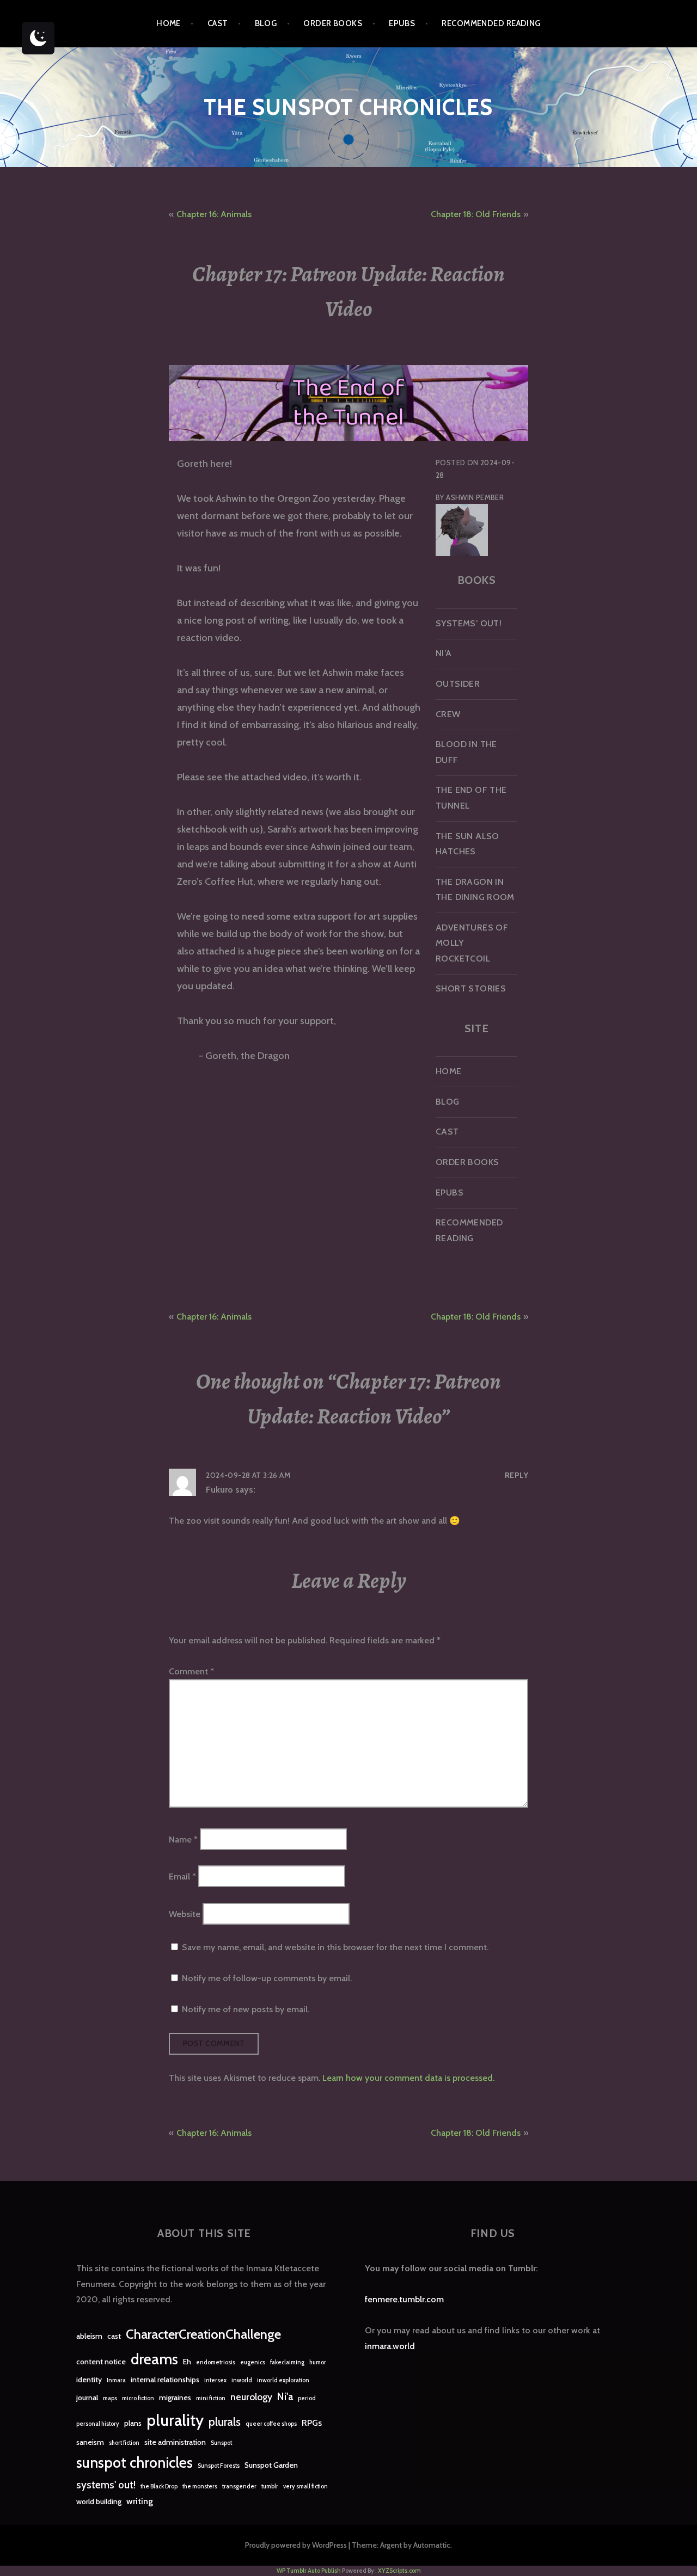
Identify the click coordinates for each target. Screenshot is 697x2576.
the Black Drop (159, 2486)
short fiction (124, 2443)
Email (182, 1876)
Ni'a (285, 2397)
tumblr (270, 2486)
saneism (90, 2442)
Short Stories (471, 988)
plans (133, 2423)
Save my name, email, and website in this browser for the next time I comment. (335, 1947)
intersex (215, 2380)
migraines (175, 2398)
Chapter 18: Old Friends (476, 214)
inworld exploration (283, 2380)
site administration (175, 2442)
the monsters (200, 2486)
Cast (218, 23)
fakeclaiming (287, 2362)
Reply (516, 1475)
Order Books (333, 23)
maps (110, 2398)
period (307, 2398)
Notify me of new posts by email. (246, 2009)
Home (169, 23)
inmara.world (390, 2346)
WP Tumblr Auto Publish (309, 2571)
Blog (266, 23)
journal (87, 2398)
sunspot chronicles (134, 2463)
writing (140, 2501)
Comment (191, 1671)
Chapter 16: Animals (214, 214)
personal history (98, 2424)
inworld (242, 2380)
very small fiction (305, 2486)
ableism (89, 2336)
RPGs (312, 2423)
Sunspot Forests (219, 2466)
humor (318, 2362)
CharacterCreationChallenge (203, 2334)
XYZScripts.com (399, 2571)
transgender (239, 2486)
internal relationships (165, 2380)
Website (185, 1913)
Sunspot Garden (271, 2465)
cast (114, 2336)
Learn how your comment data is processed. (408, 2078)
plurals (225, 2422)
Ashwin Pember (475, 497)
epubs (402, 23)
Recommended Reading (491, 23)
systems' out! (106, 2485)
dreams (154, 2359)
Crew (448, 714)
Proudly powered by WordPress (296, 2545)
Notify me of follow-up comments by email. (267, 1978)
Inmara (116, 2380)
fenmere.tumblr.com (404, 2299)
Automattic (432, 2545)
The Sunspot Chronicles (348, 107)
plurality (175, 2420)
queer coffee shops (271, 2424)
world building (99, 2501)
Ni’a (444, 653)
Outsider (458, 684)
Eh (187, 2362)
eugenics (253, 2362)
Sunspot (221, 2443)
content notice (101, 2362)
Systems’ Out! (469, 623)
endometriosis (216, 2362)
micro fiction (138, 2398)
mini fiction (211, 2398)
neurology (251, 2397)
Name (183, 1839)
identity (89, 2380)
